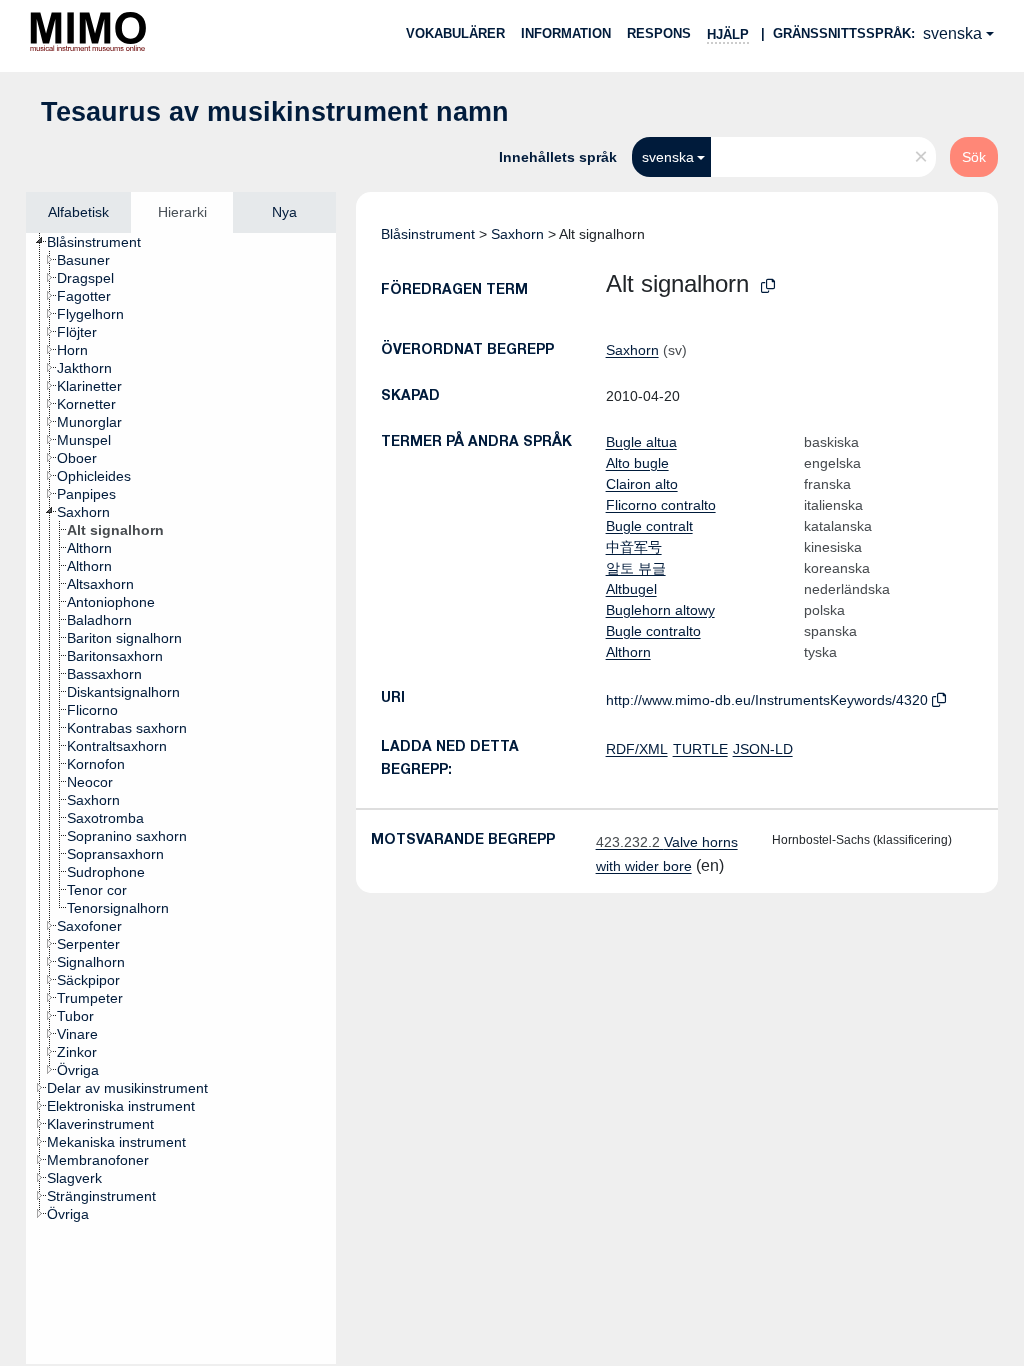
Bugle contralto (653, 631)
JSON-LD (763, 749)
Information (566, 33)
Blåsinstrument (428, 234)
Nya (284, 212)
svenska (952, 33)
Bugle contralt (649, 526)
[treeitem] (102, 242)
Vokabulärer (455, 33)
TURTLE (700, 749)
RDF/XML (637, 749)
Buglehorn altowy (660, 610)
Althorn (628, 652)
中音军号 (634, 547)
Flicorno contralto (661, 505)
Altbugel (631, 589)
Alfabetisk (78, 212)
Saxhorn (517, 234)
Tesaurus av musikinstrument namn (275, 112)
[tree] (181, 798)
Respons (659, 33)
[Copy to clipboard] (768, 286)
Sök (974, 157)
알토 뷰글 (636, 568)
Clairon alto (642, 484)
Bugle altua (641, 442)
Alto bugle (637, 463)
